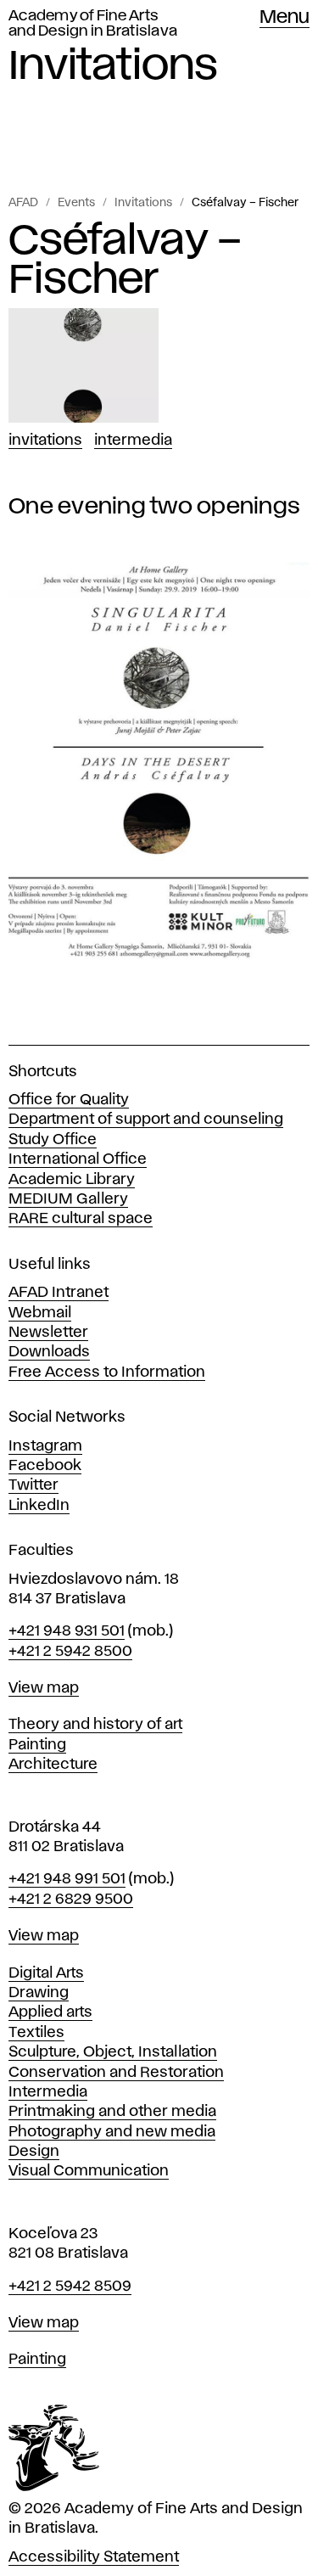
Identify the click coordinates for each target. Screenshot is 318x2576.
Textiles (36, 2033)
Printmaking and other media (112, 2112)
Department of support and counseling (146, 1120)
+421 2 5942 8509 (70, 2287)
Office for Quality (69, 1100)
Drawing (39, 1993)
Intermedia (133, 441)
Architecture (53, 1765)
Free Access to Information (107, 1372)
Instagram (45, 1446)
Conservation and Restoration (116, 2073)
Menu (285, 18)
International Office (78, 1159)
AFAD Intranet (59, 1293)
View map (44, 1688)
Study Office (53, 1140)
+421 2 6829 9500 (71, 1900)
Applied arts (50, 2012)
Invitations (143, 203)
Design (34, 2152)
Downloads (49, 1352)
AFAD (23, 203)
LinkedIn (39, 1506)
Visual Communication (89, 2171)
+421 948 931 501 (67, 1631)
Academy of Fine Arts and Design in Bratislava (93, 24)
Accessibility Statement (94, 2557)
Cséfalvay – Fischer (245, 203)
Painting (37, 1745)
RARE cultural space (81, 1219)
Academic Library (72, 1180)
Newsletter (48, 1333)
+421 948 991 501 (67, 1879)
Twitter (33, 1485)
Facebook (45, 1466)
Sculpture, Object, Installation (113, 2052)
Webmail (40, 1313)
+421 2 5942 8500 (70, 1652)
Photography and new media (112, 2132)
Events (76, 203)
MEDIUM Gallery (68, 1199)
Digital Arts (46, 1973)
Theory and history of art (95, 1725)
